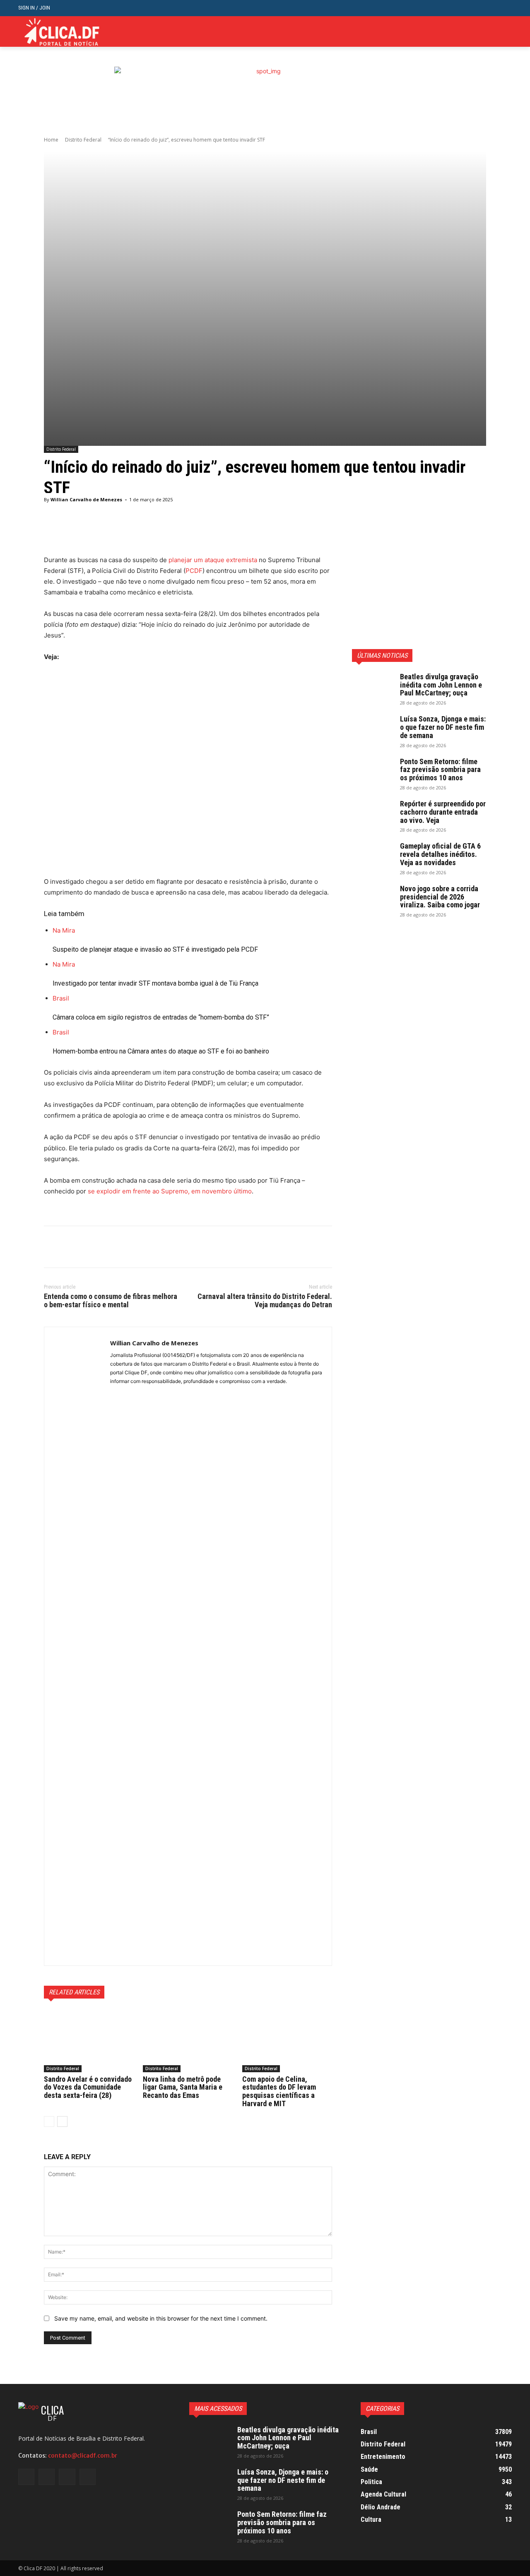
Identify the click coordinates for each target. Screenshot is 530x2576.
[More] (256, 534)
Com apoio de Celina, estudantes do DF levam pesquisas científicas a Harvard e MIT (279, 2091)
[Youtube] (507, 32)
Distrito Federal (83, 140)
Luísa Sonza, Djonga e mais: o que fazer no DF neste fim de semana (443, 727)
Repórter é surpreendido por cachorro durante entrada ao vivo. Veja (443, 812)
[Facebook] (469, 32)
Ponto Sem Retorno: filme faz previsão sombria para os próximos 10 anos (440, 770)
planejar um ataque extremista (213, 560)
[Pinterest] (90, 1247)
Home (51, 140)
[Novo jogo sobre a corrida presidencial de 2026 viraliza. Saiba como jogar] (373, 899)
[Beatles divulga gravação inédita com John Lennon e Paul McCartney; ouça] (373, 687)
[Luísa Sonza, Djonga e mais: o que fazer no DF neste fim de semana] (373, 729)
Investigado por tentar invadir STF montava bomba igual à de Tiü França (155, 983)
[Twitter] (494, 32)
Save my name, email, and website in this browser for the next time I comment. (161, 2318)
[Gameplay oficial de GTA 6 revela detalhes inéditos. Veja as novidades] (373, 856)
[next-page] (62, 2121)
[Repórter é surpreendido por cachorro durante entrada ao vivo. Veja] (373, 814)
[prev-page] (49, 2121)
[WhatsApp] (109, 1247)
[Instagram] (482, 32)
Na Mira (64, 930)
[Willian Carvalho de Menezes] (77, 1646)
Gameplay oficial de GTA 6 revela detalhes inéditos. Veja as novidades (440, 854)
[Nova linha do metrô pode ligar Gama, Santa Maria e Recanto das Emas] (188, 2041)
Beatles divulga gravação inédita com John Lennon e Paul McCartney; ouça (441, 685)
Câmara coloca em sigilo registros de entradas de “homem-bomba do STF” (161, 1017)
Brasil (61, 998)
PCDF (194, 571)
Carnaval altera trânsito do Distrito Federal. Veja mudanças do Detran (265, 1300)
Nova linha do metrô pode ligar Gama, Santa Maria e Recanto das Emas (183, 2087)
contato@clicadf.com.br (83, 2456)
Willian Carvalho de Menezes (86, 499)
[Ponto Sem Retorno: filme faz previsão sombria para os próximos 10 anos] (373, 772)
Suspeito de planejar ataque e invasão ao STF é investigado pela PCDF (155, 949)
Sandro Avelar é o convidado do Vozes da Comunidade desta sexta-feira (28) (88, 2087)
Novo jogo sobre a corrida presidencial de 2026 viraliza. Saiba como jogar (440, 897)
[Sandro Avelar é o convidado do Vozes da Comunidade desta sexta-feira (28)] (89, 2041)
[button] (505, 8)
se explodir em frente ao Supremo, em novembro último (170, 1191)
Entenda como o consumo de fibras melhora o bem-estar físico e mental (111, 1300)
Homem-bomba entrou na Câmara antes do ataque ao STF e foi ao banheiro (161, 1051)
